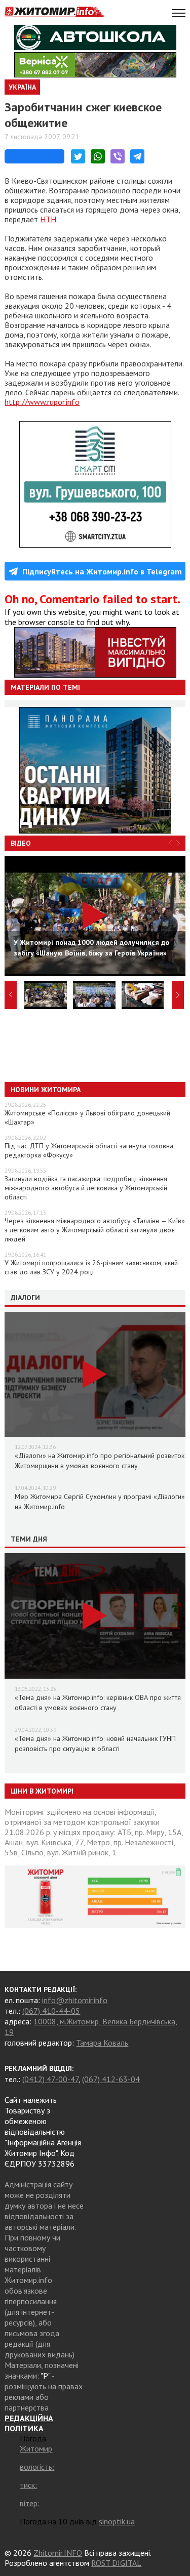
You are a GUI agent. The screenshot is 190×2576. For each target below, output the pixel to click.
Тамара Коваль (102, 2043)
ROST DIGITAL (116, 2563)
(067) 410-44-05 (51, 2011)
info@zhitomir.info (75, 2000)
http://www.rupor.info (42, 402)
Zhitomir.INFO (58, 2553)
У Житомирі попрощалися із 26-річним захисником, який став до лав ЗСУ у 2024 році (91, 1267)
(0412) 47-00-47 (50, 2079)
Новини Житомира (46, 1090)
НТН (48, 219)
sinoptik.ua (117, 2521)
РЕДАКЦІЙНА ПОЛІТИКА (29, 2423)
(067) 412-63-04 (111, 2079)
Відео (21, 843)
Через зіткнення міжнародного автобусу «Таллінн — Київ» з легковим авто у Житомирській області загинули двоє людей (95, 1230)
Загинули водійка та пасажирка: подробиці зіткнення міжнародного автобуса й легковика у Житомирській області (86, 1188)
